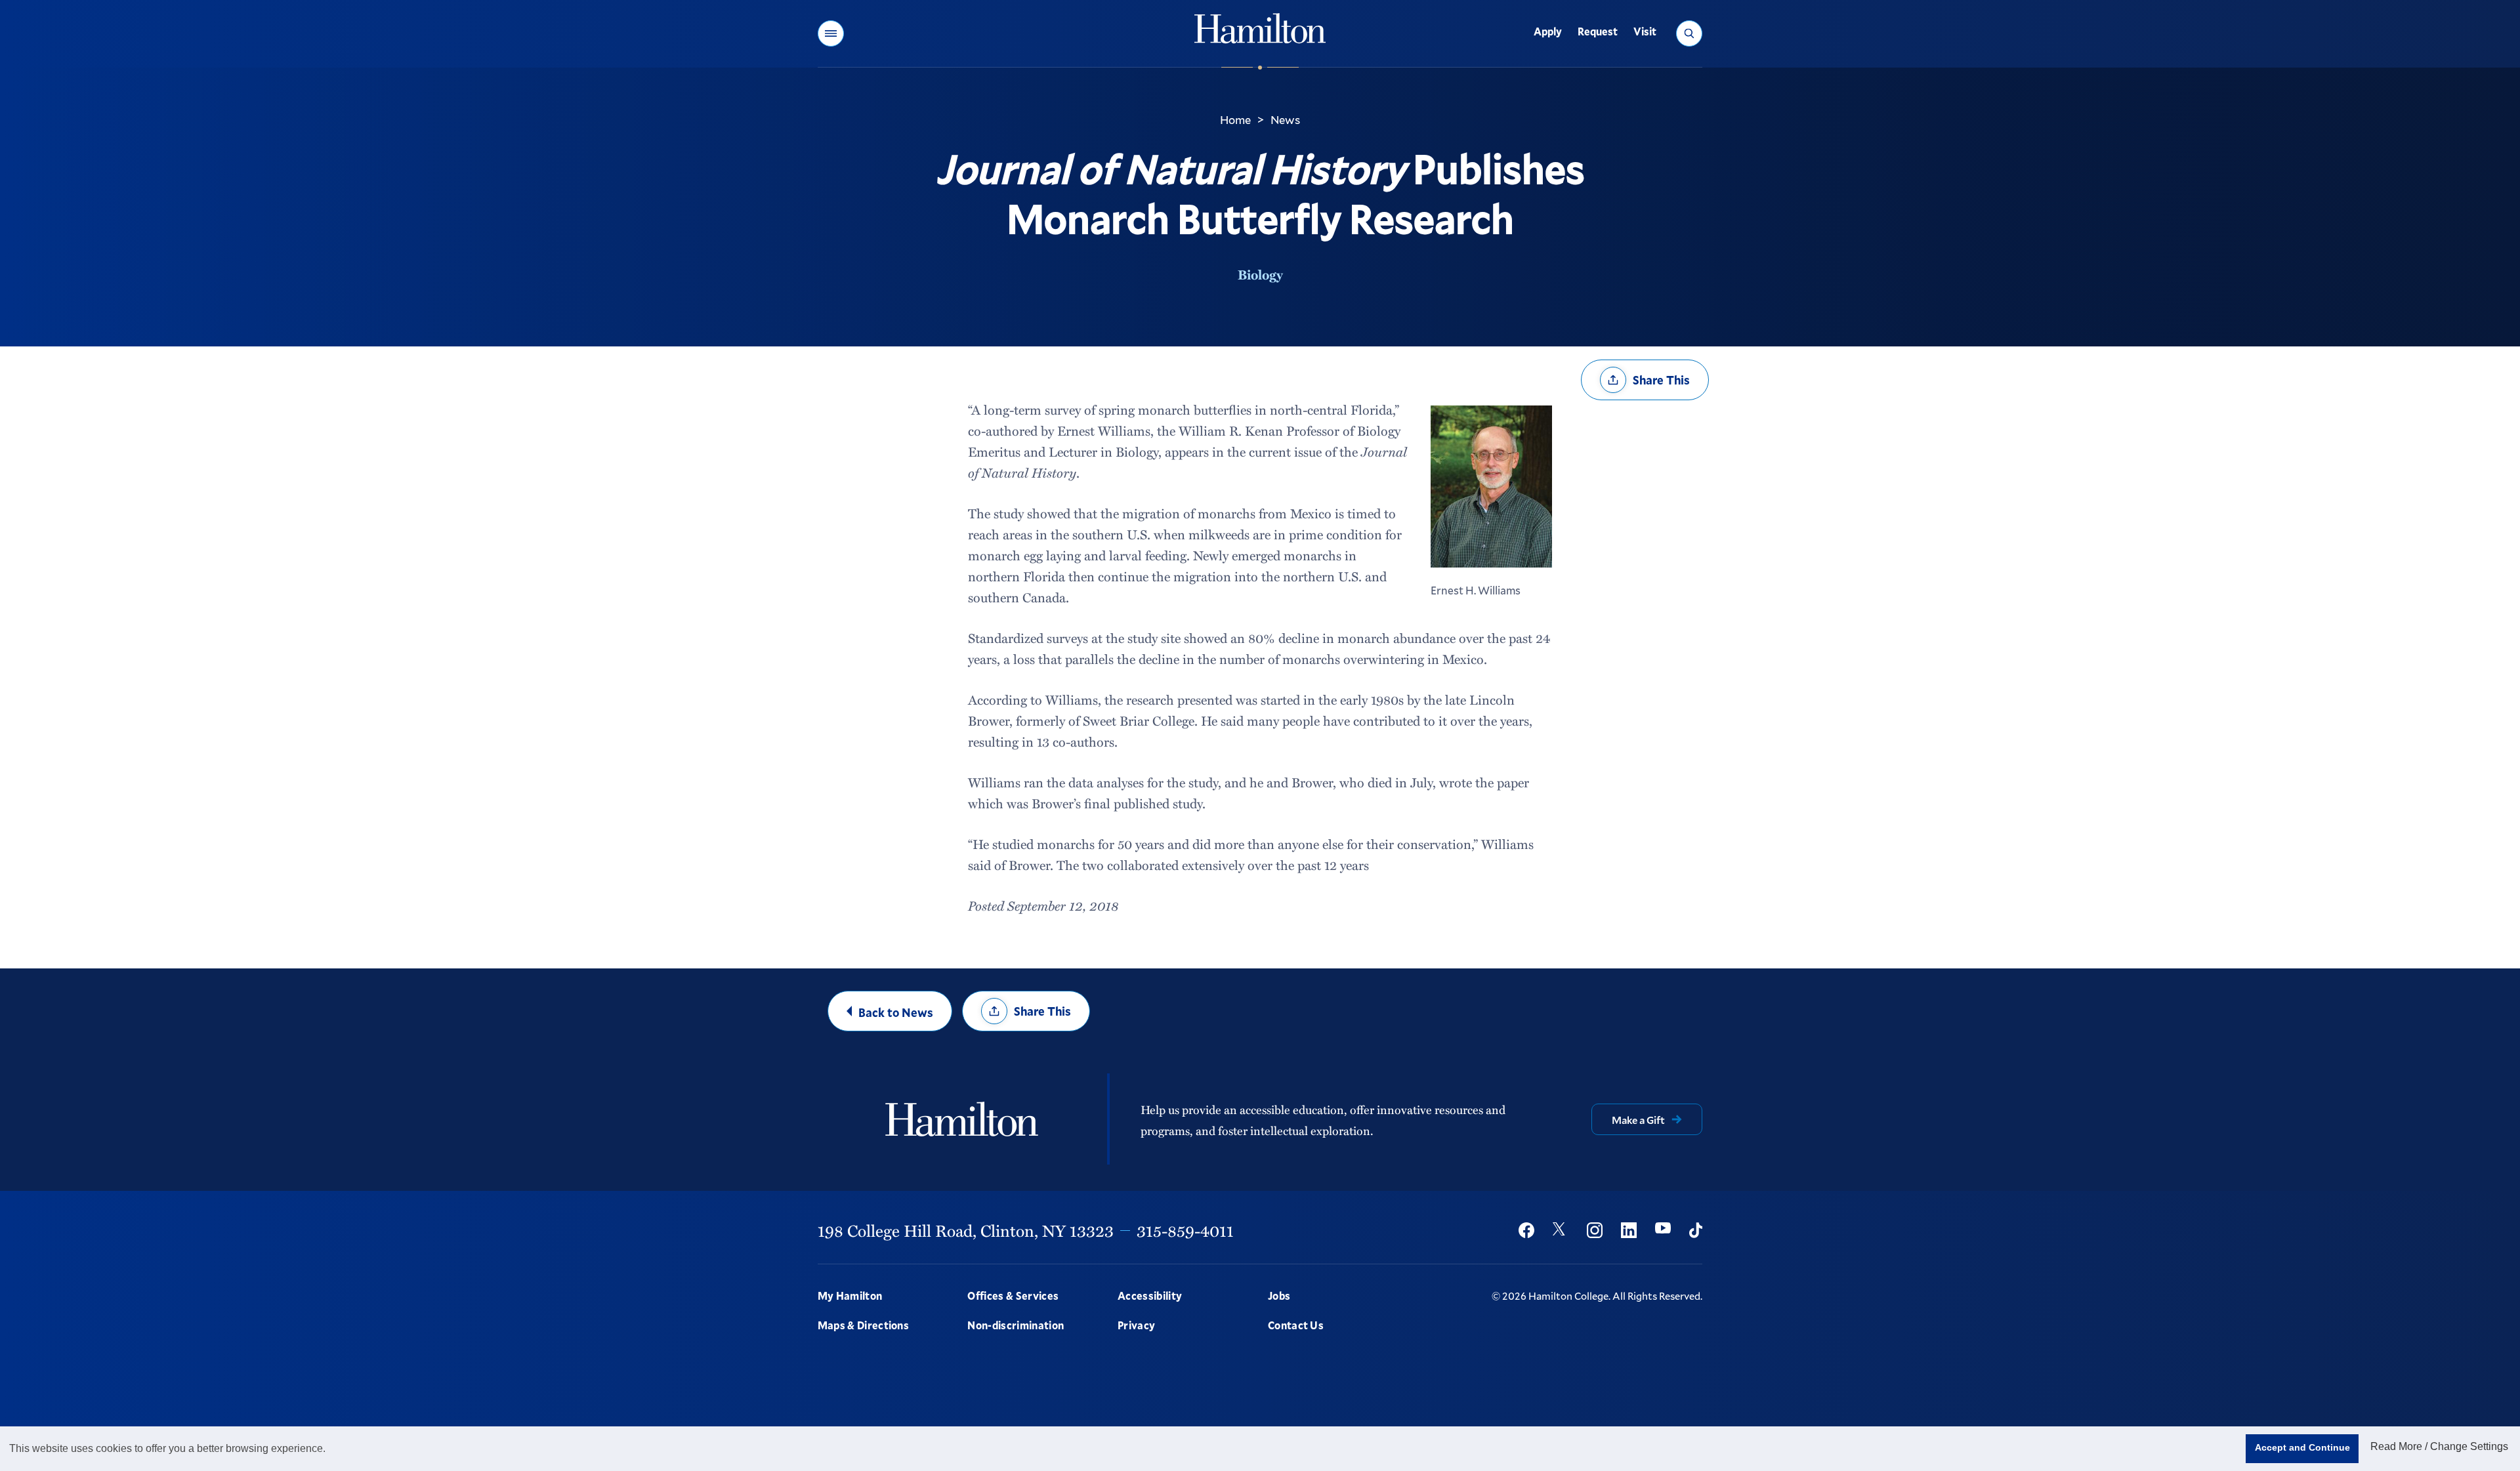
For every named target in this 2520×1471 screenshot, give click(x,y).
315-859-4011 (1185, 1230)
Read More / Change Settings (2439, 1446)
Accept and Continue (2302, 1447)
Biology (1260, 274)
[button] (831, 33)
